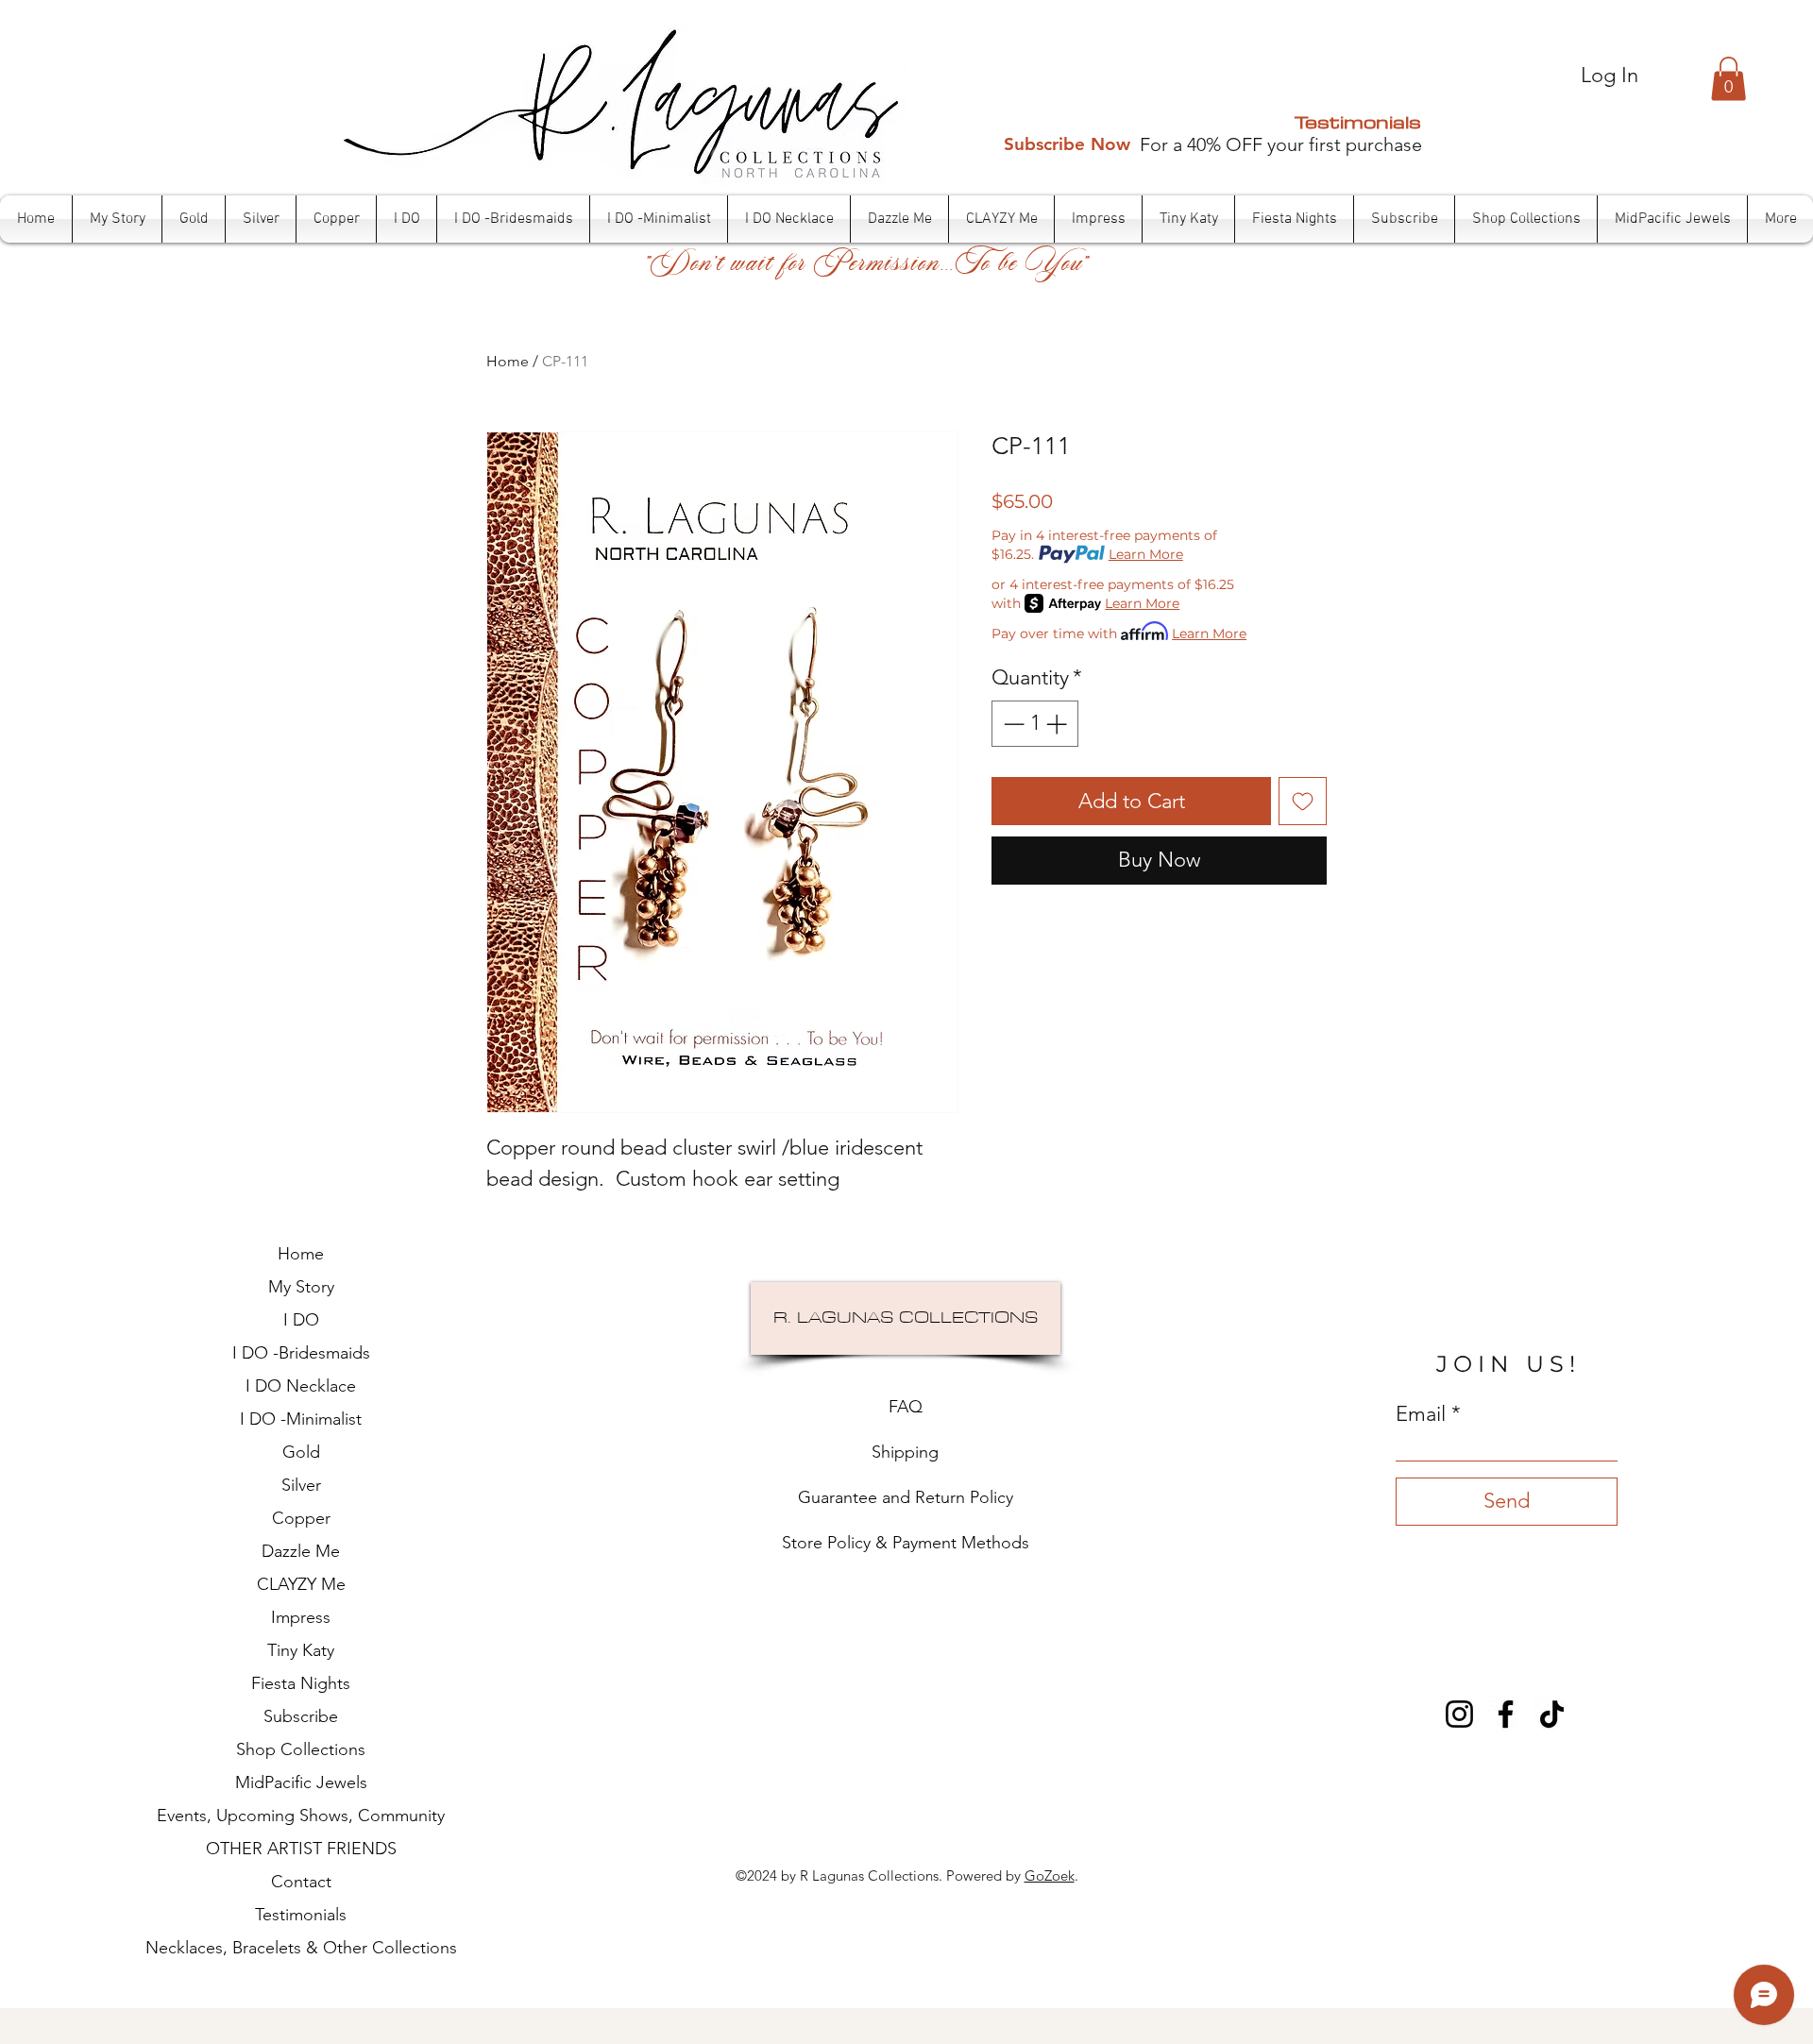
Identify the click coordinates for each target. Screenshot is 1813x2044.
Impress (301, 1617)
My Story (301, 1287)
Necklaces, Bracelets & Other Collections (301, 1948)
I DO (301, 1320)
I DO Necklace (301, 1386)
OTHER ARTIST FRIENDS (301, 1849)
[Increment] (1058, 724)
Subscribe (301, 1716)
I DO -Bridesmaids (301, 1353)
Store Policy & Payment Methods (906, 1543)
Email (1421, 1414)
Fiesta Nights (301, 1683)
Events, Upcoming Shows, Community (301, 1816)
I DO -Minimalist (301, 1419)
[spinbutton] (1035, 724)
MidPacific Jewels (301, 1782)
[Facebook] (1506, 1714)
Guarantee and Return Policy (906, 1497)
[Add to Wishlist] (1303, 801)
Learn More (1146, 554)
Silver (301, 1485)
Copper (301, 1518)
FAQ (906, 1407)
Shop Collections (301, 1749)
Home (508, 361)
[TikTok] (1552, 1714)
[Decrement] (1012, 724)
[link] (1728, 79)
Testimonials (1358, 121)
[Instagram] (1459, 1714)
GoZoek (1050, 1875)
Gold (301, 1452)
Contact (301, 1882)
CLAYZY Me (301, 1584)
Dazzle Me (301, 1551)
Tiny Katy (301, 1650)
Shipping (905, 1452)
